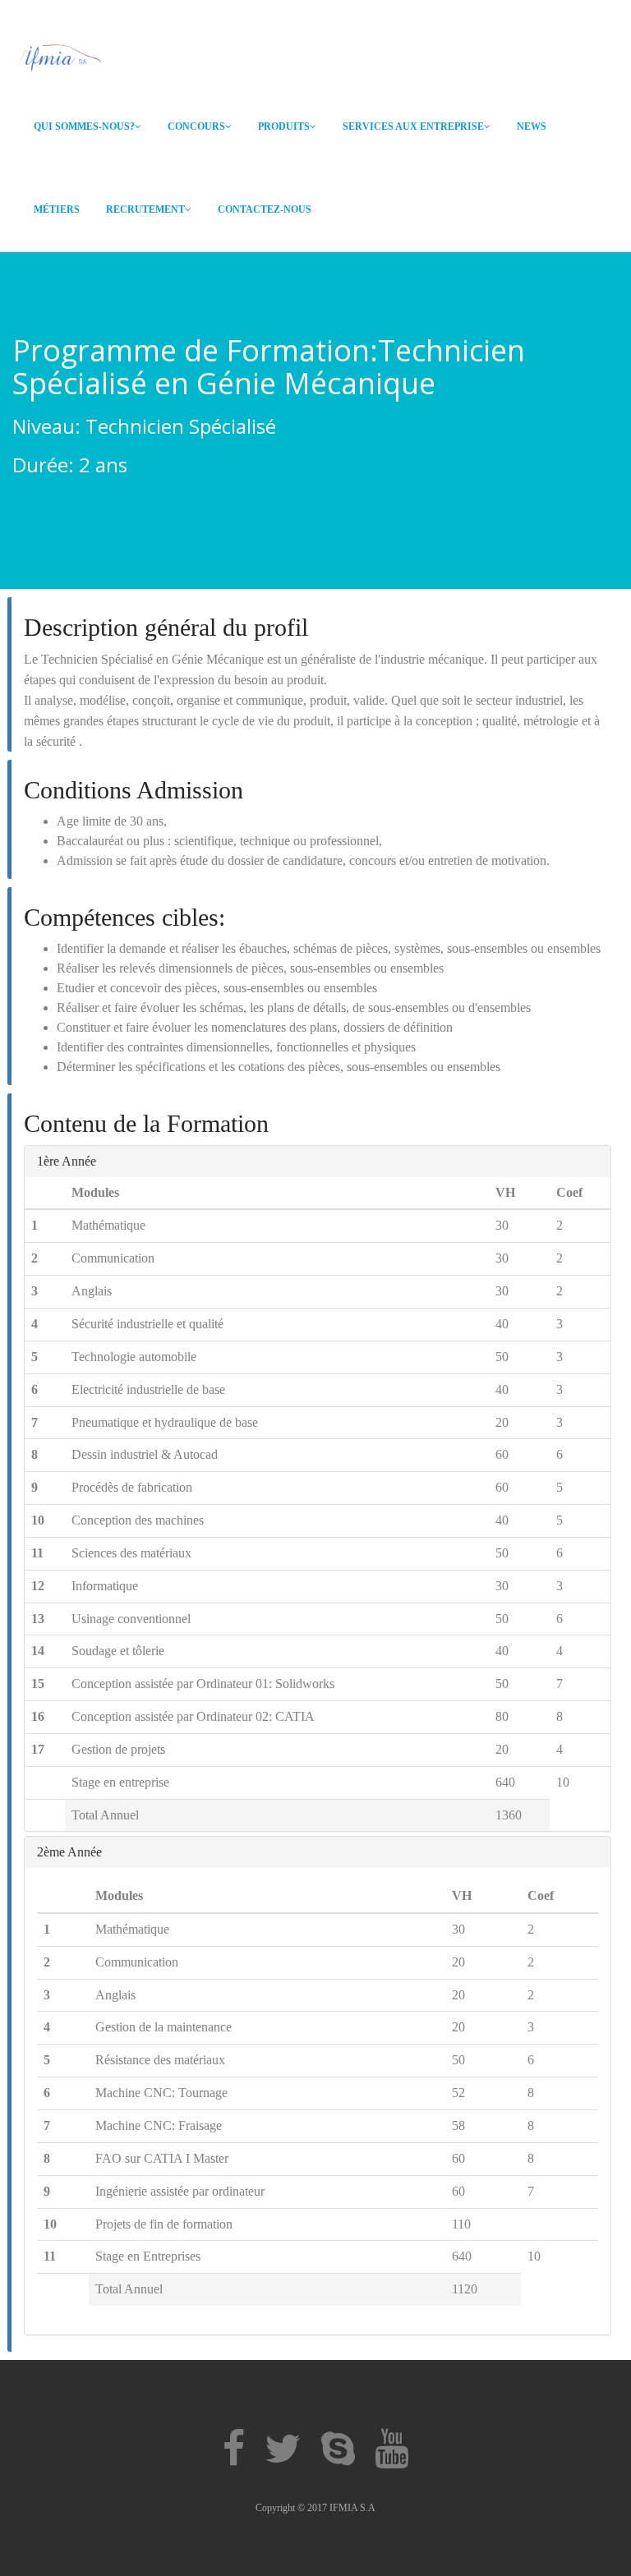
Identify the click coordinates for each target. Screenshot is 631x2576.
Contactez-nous (265, 209)
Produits (284, 126)
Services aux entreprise (413, 126)
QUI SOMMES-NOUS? (84, 126)
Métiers (57, 209)
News (532, 126)
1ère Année (67, 1161)
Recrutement (145, 209)
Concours (196, 126)
